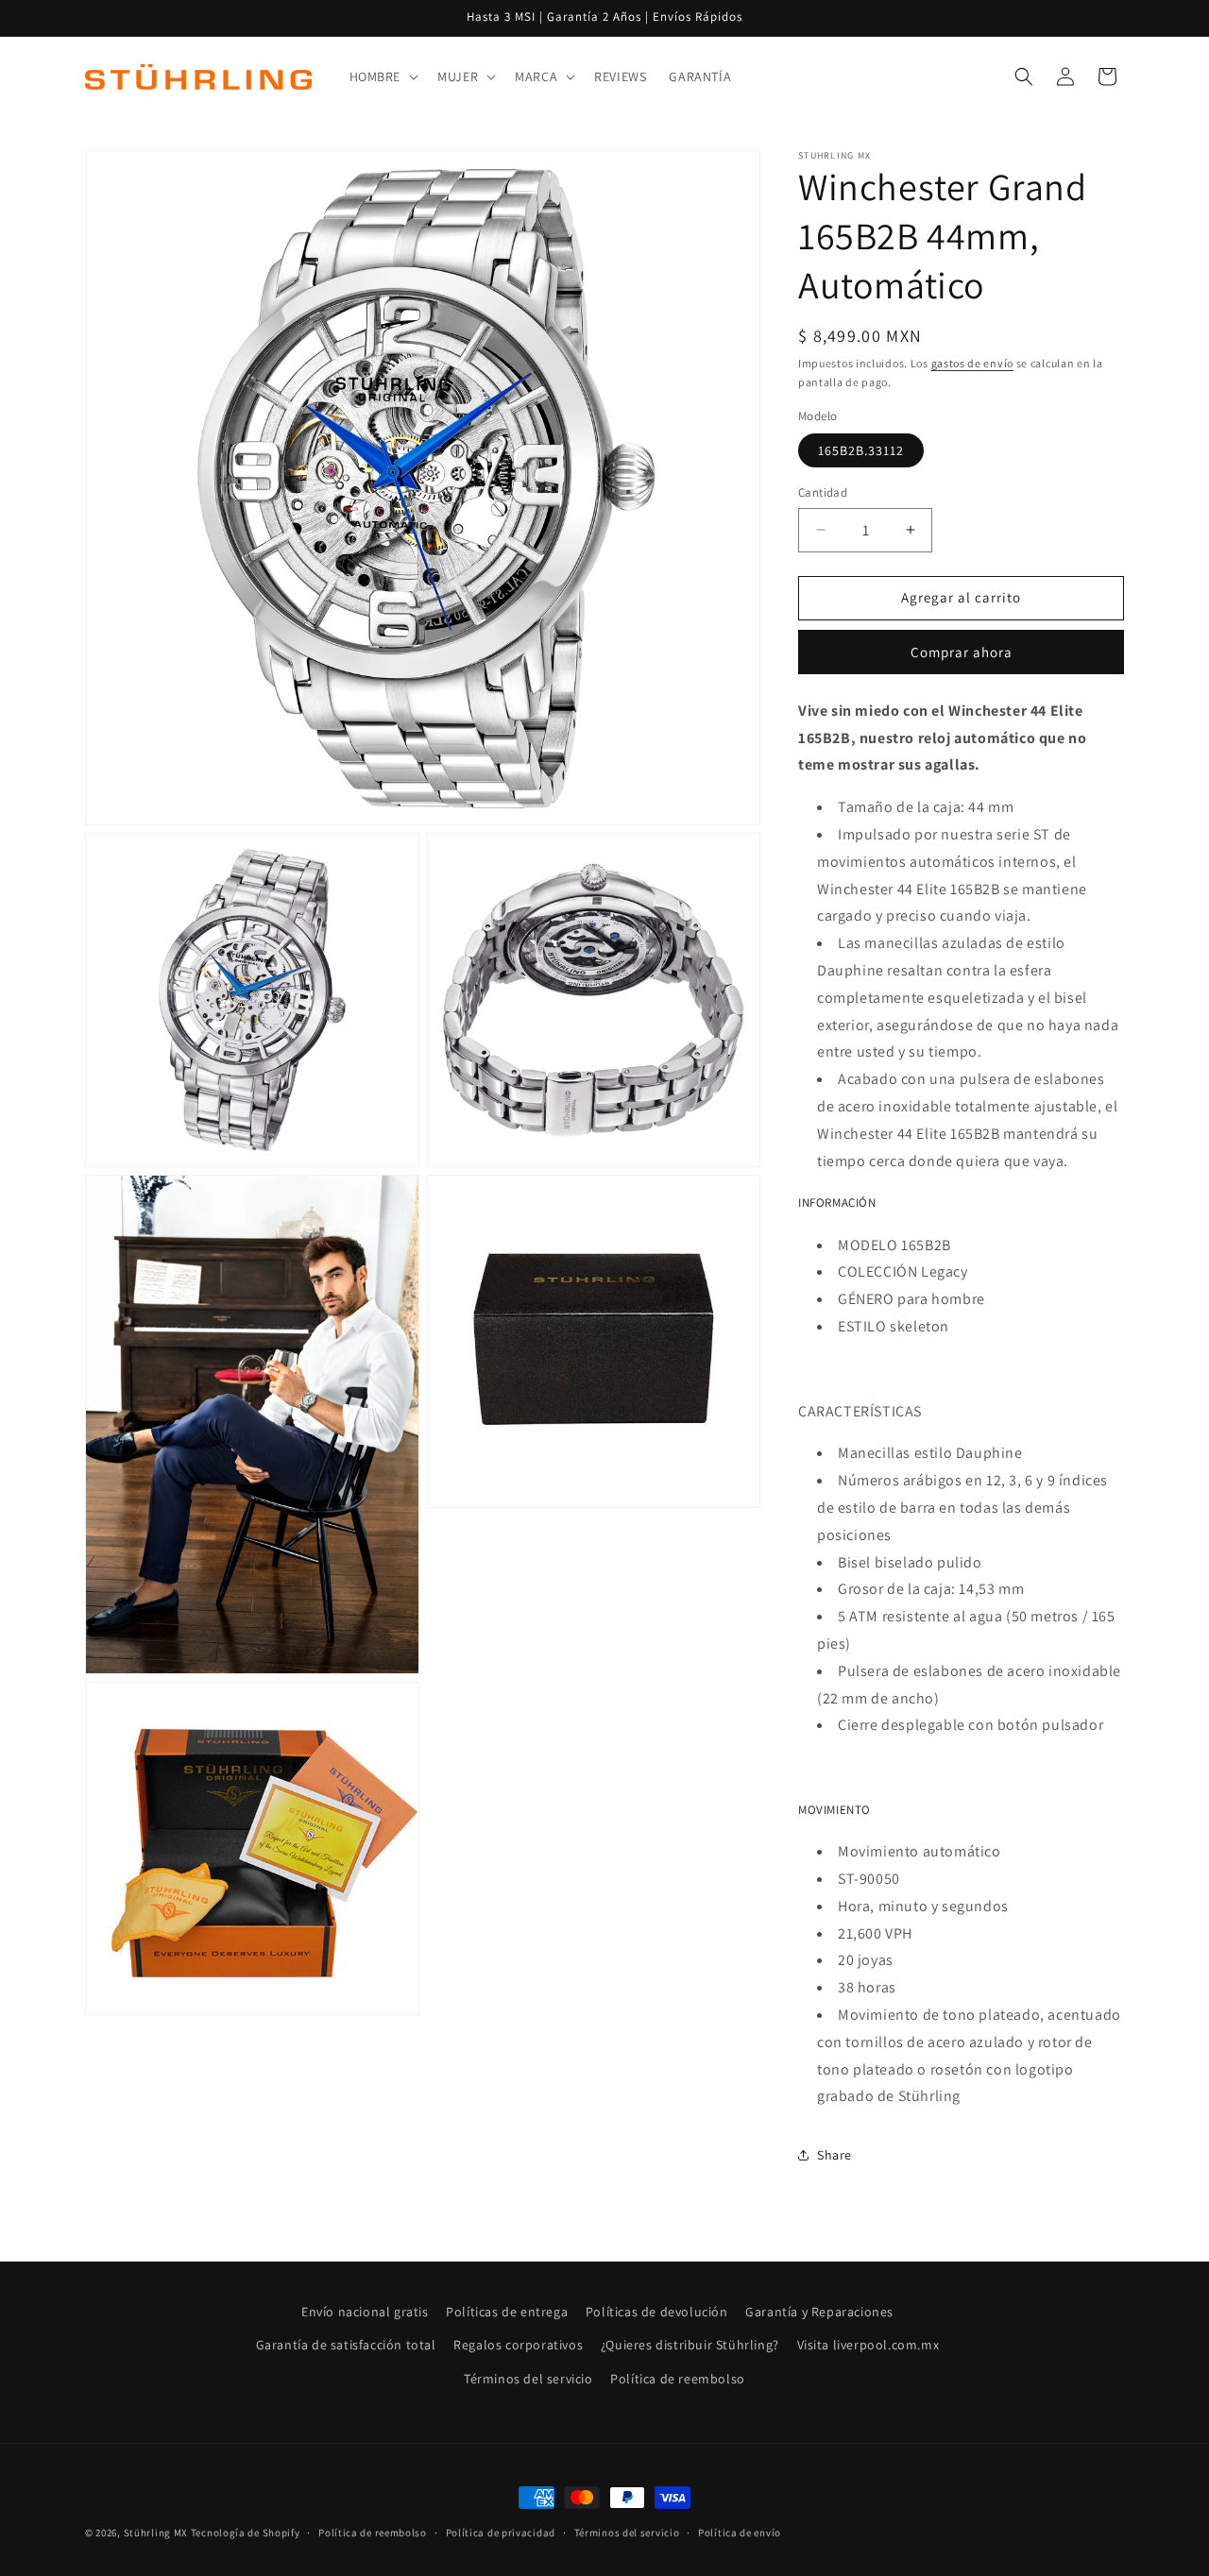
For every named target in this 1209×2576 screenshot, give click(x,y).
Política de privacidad (501, 2533)
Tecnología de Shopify (246, 2533)
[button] (383, 76)
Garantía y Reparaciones (819, 2312)
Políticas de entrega (507, 2312)
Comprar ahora (962, 652)
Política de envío (740, 2533)
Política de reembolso (678, 2379)
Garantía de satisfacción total (346, 2345)
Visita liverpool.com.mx (868, 2345)
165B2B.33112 (861, 450)
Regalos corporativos (518, 2345)
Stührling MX (156, 2533)
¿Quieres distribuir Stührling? (690, 2345)
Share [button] (834, 2155)
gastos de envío (973, 363)
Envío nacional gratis (365, 2312)
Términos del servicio (528, 2379)
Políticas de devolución (657, 2312)
